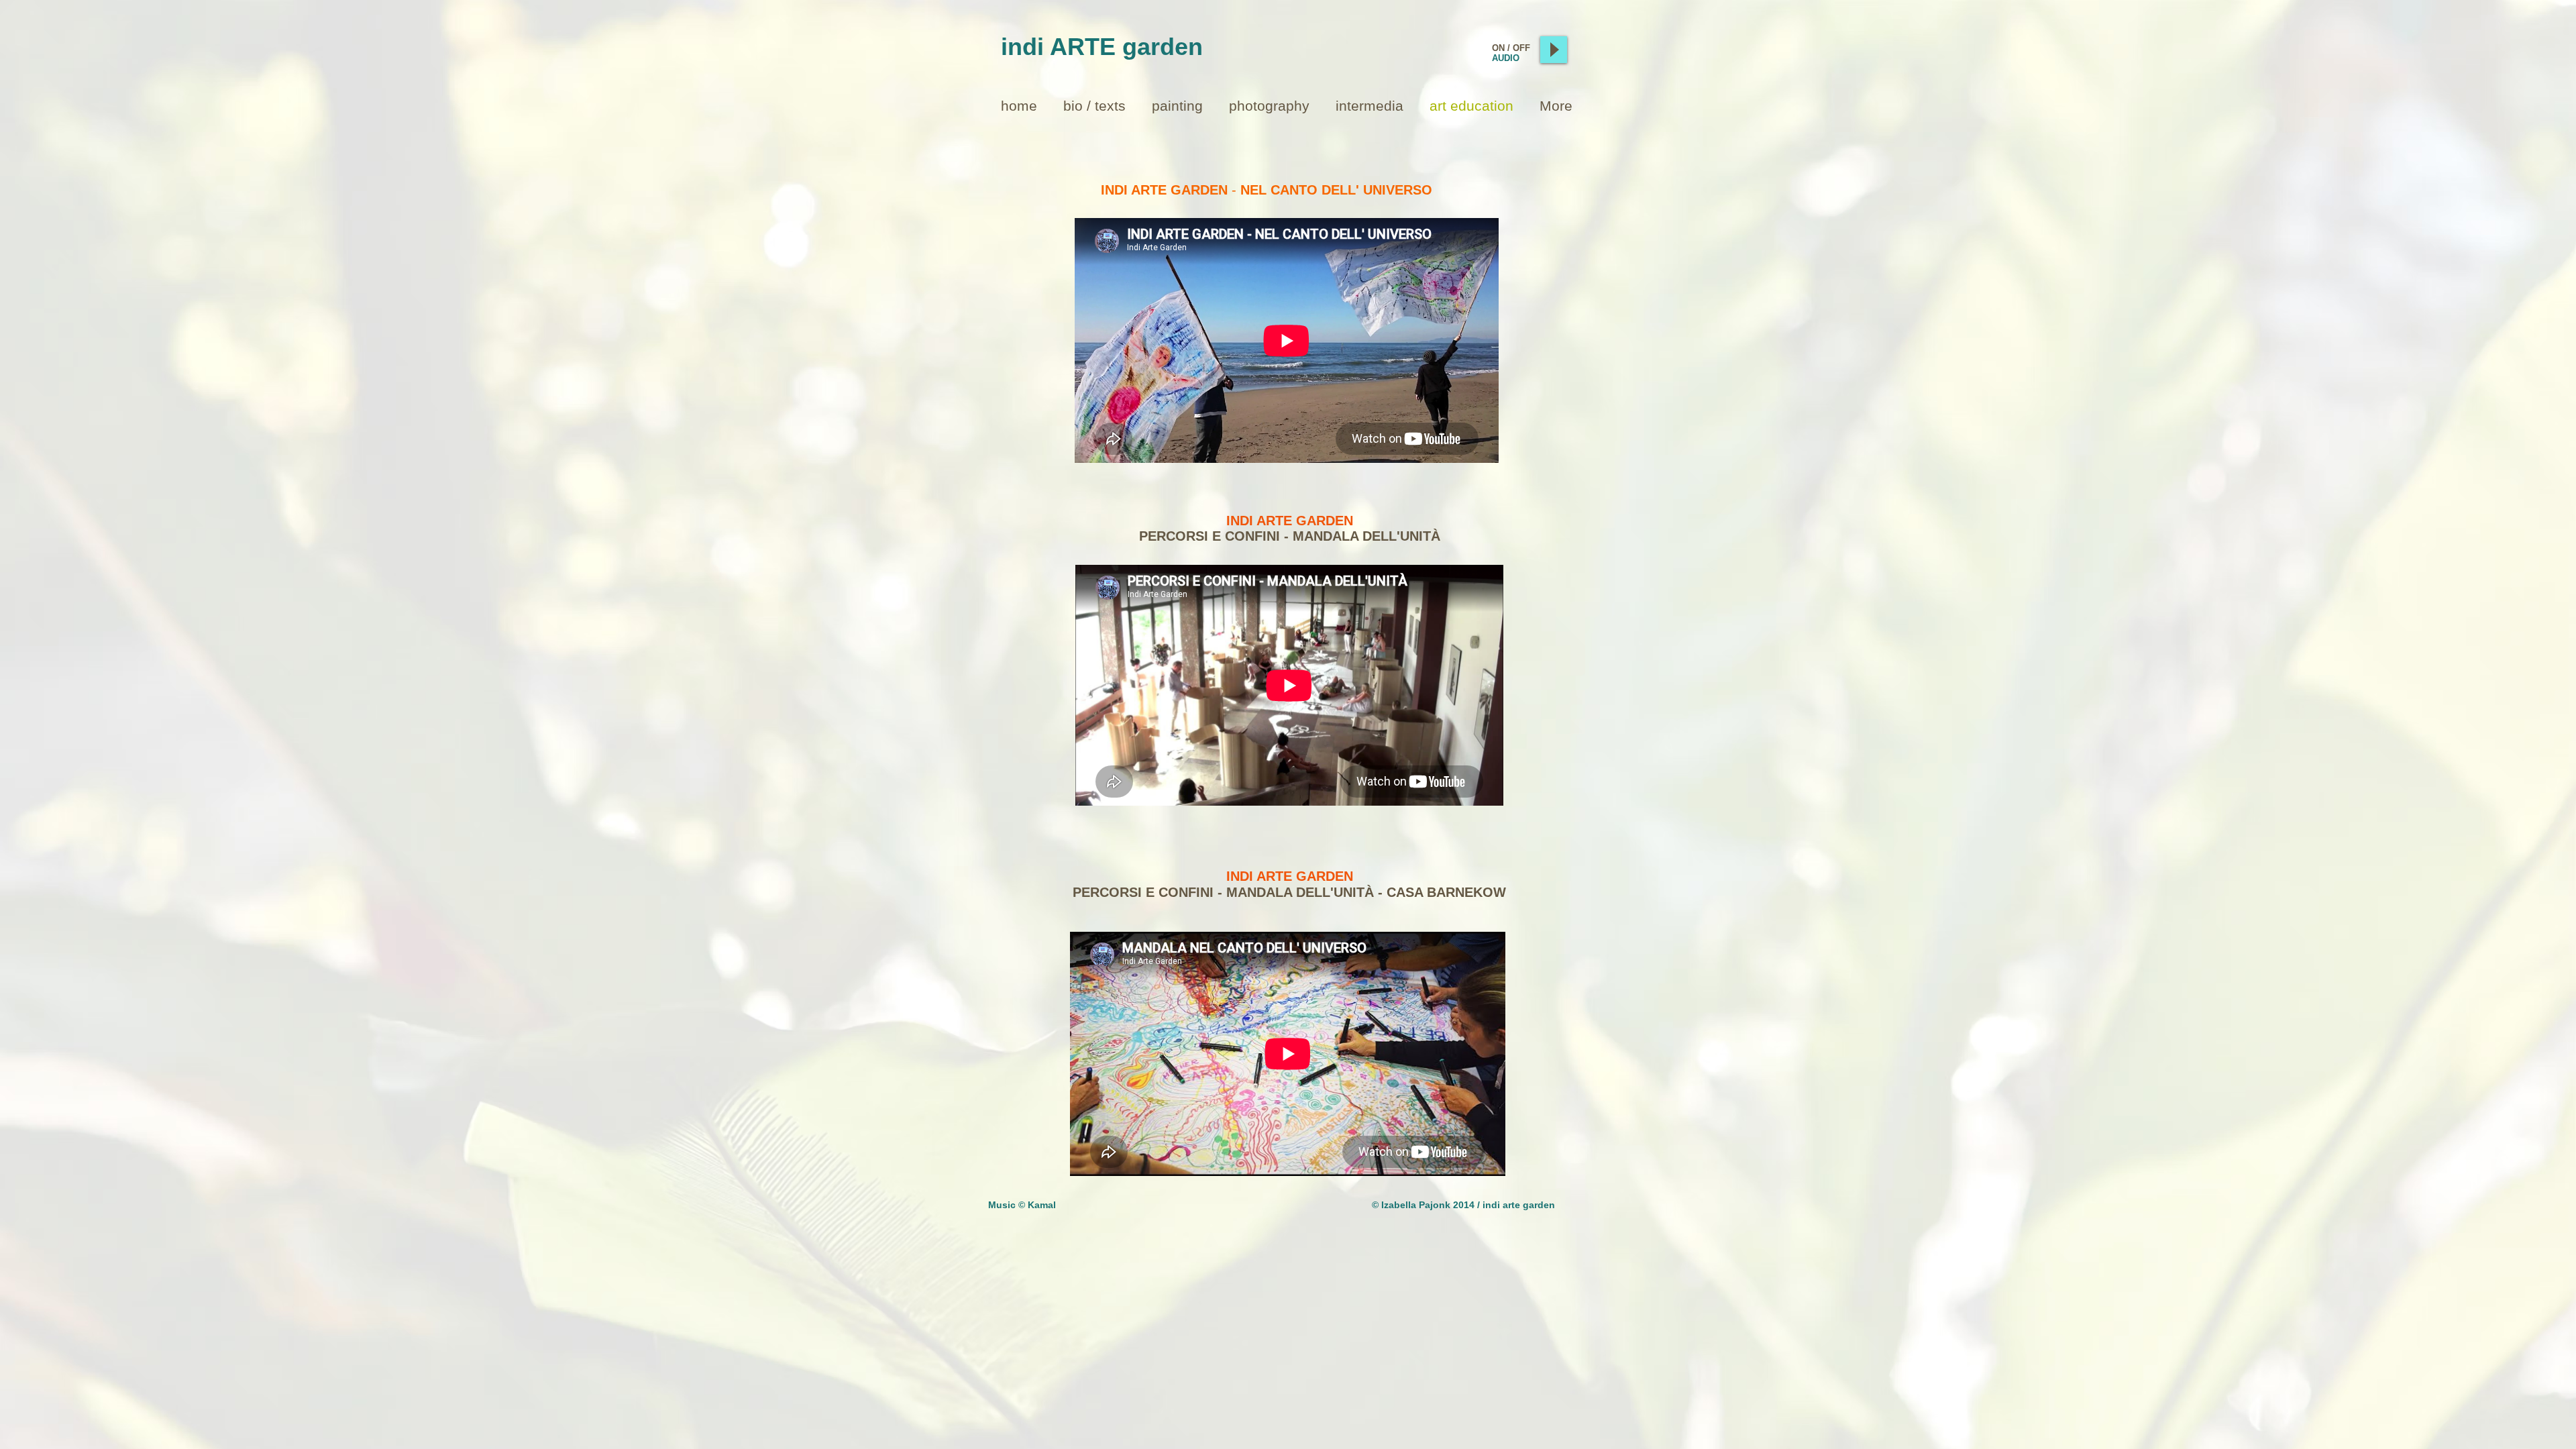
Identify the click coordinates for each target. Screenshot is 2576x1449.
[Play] (1554, 50)
